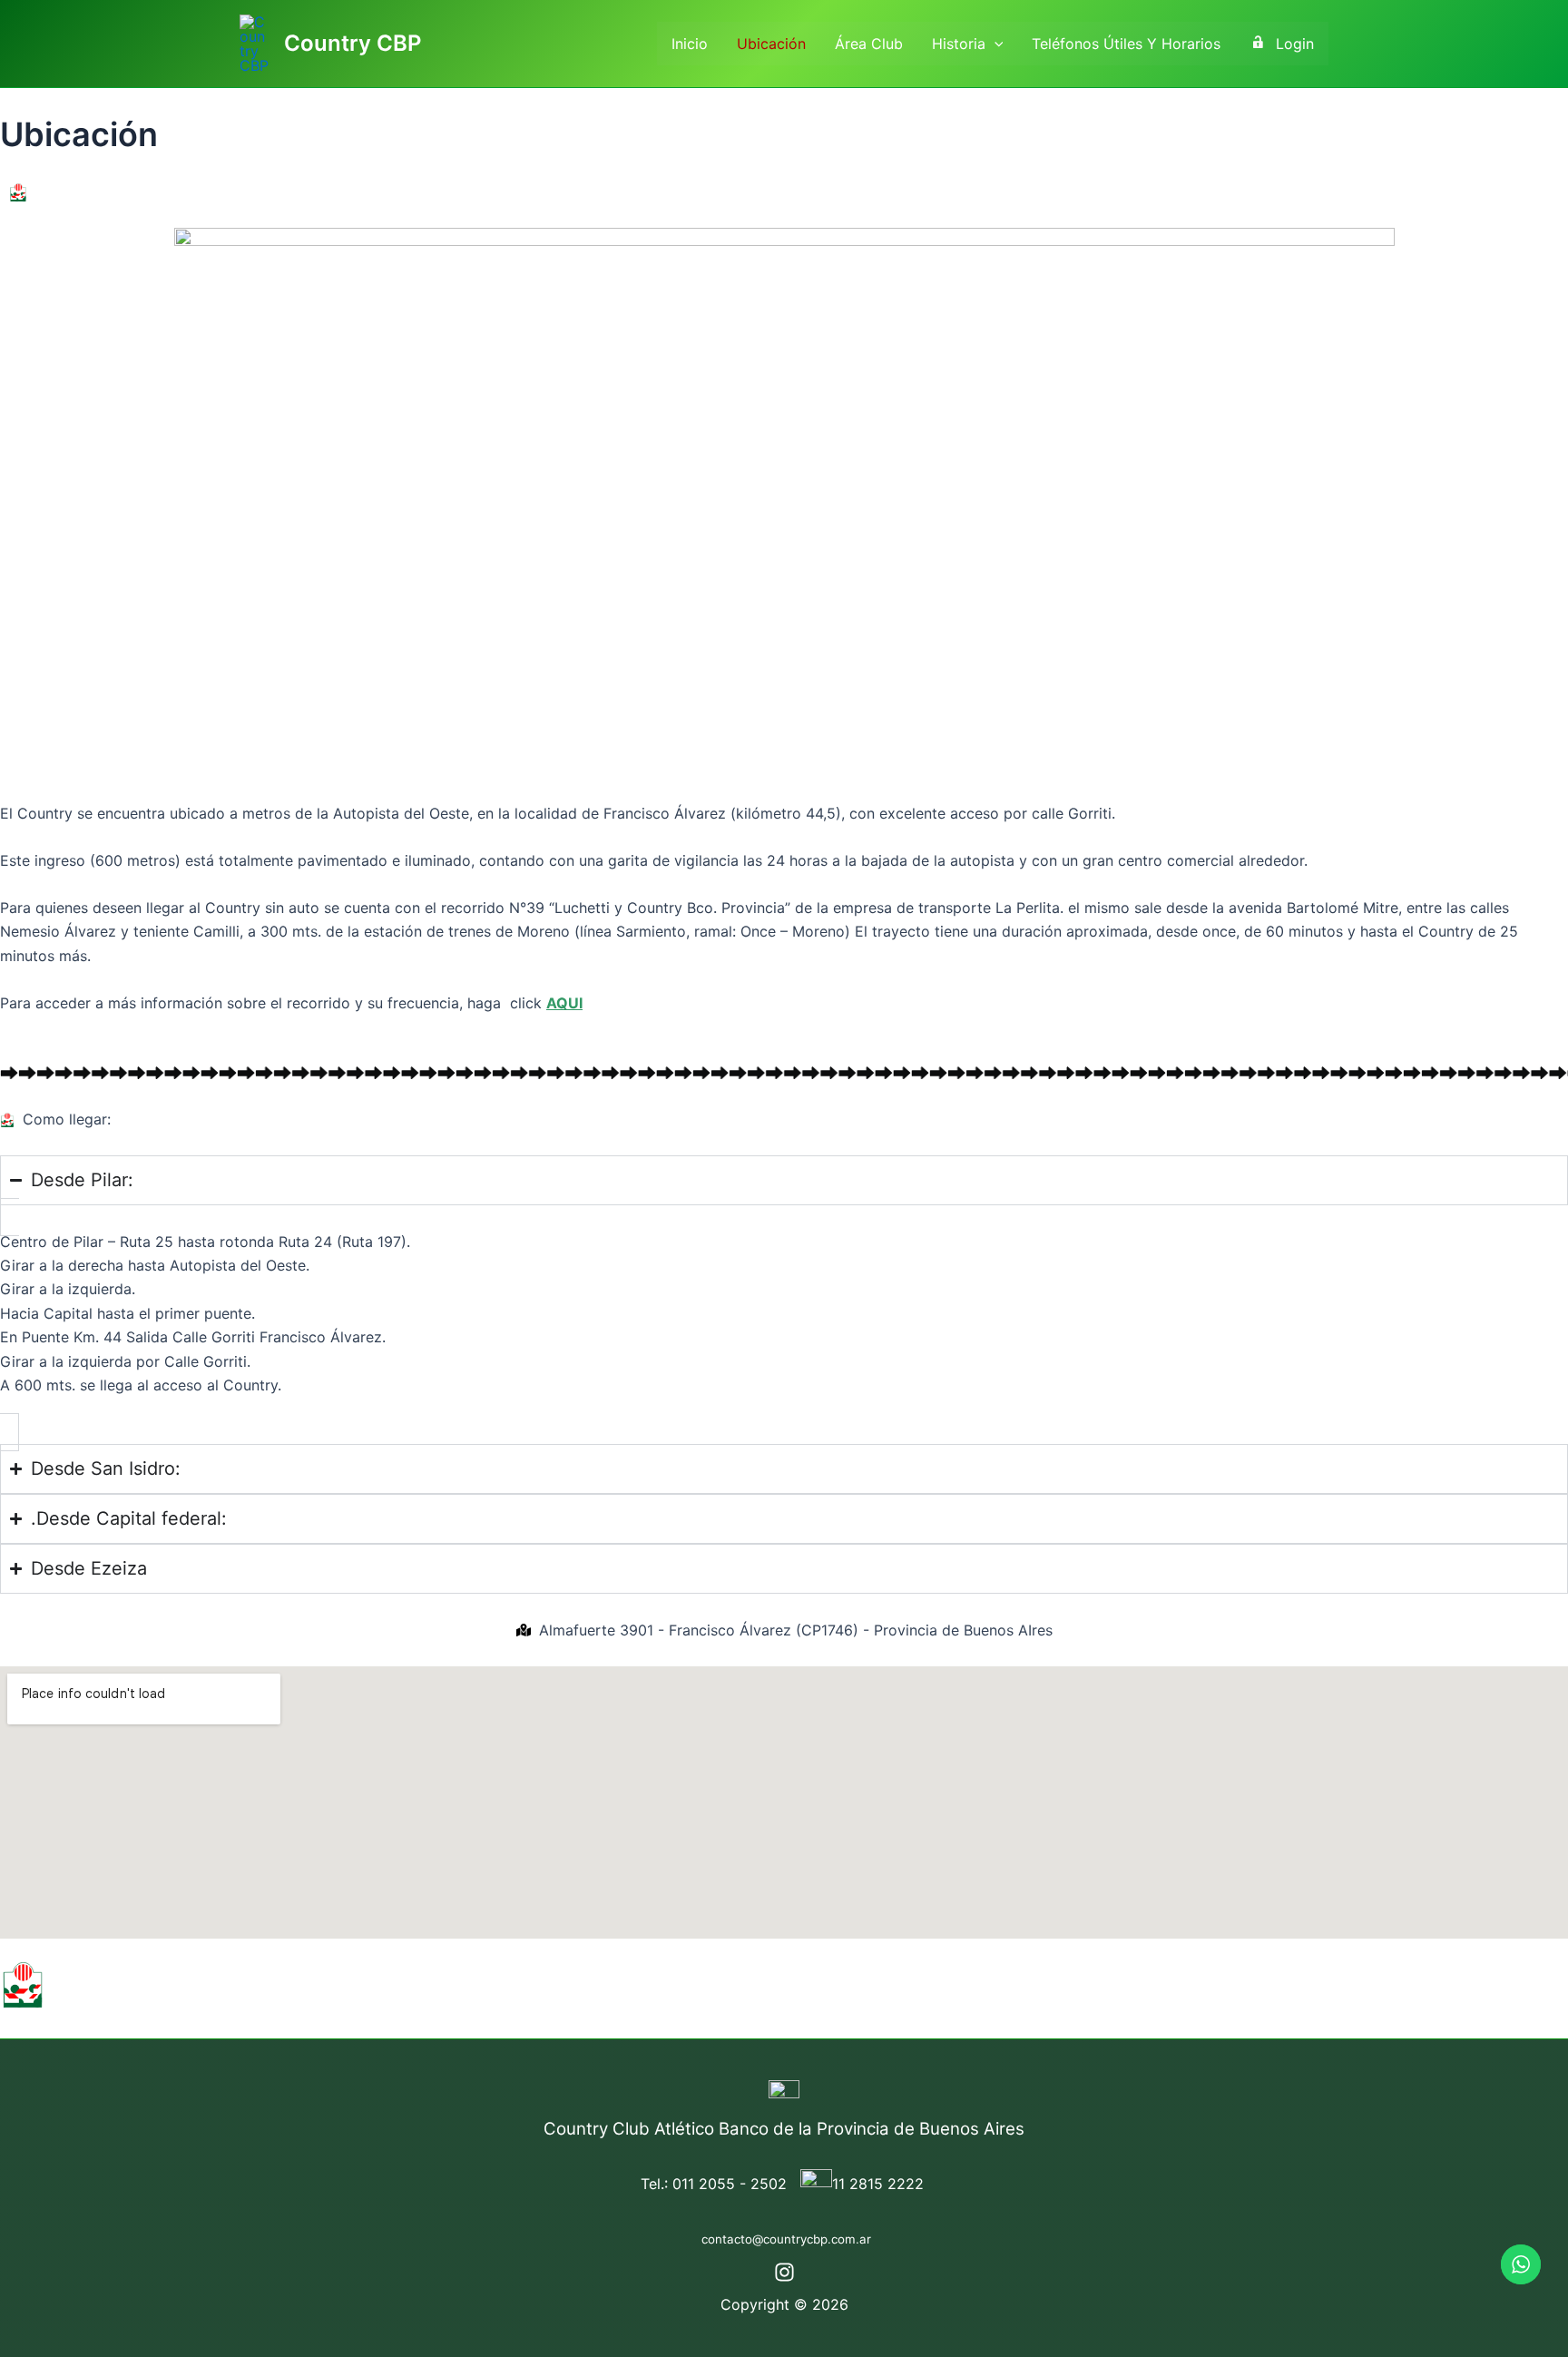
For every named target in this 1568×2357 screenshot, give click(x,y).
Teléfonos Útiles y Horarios (1126, 44)
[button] (995, 44)
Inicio (690, 44)
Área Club (869, 44)
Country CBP (353, 43)
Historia (959, 44)
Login (1295, 44)
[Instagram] (784, 2272)
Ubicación (771, 44)
